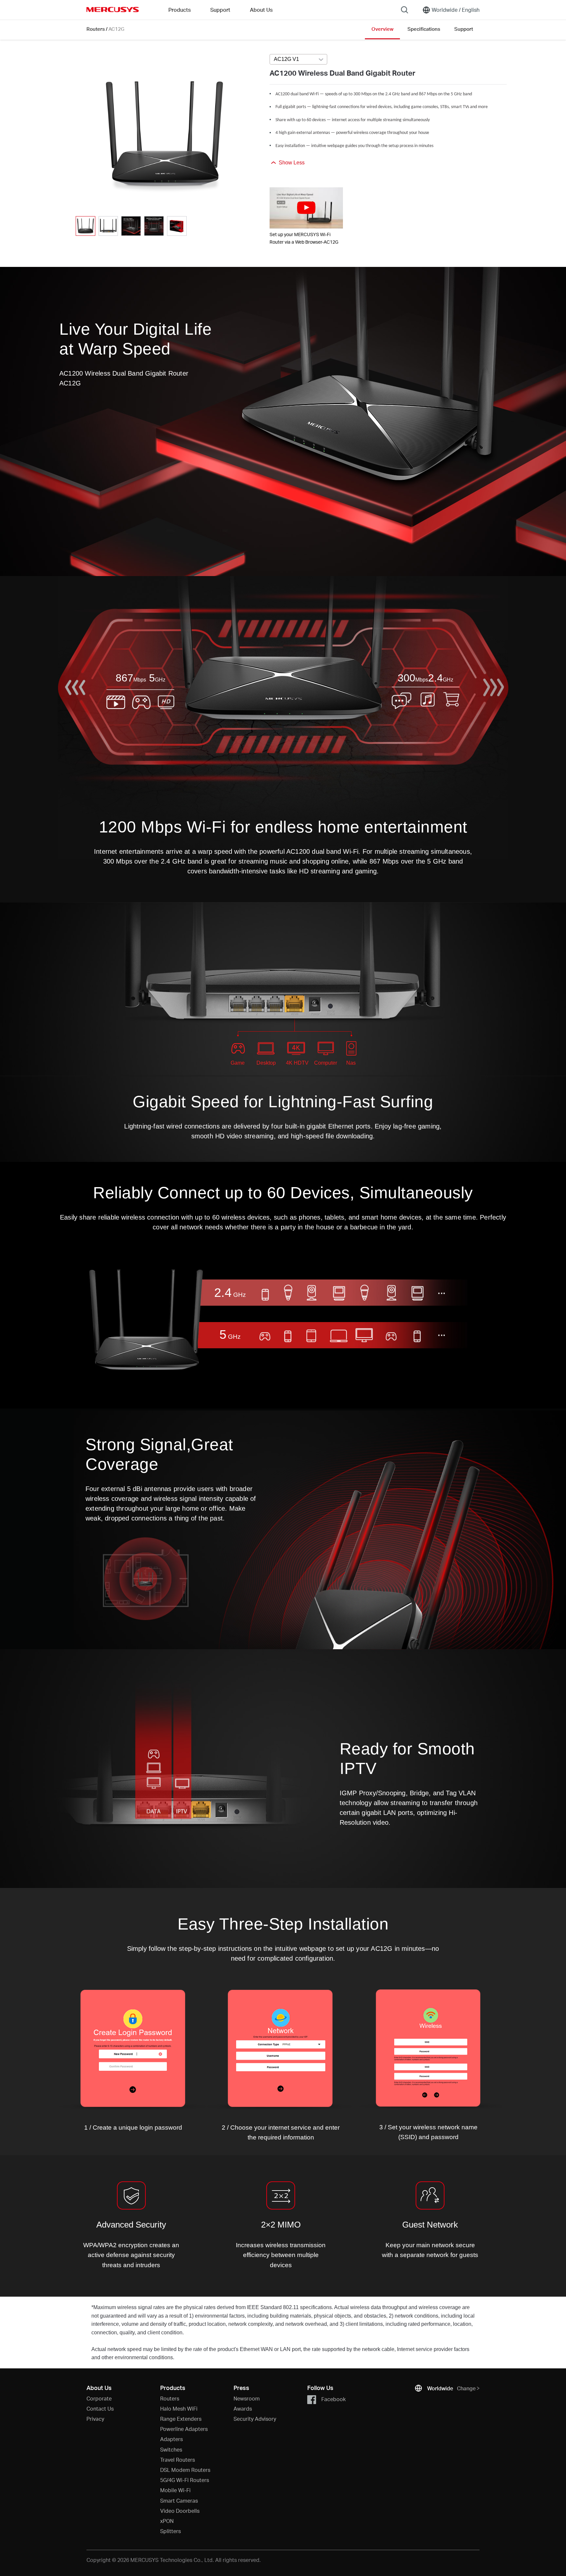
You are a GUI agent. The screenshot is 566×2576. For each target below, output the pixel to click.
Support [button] (220, 10)
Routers (96, 29)
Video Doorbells (180, 2511)
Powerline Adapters (184, 2429)
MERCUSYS (113, 9)
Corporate (99, 2398)
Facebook (333, 2399)
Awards (243, 2408)
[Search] (405, 10)
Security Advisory (255, 2419)
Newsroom (247, 2398)
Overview (382, 29)
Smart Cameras (179, 2501)
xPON (167, 2521)
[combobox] (298, 60)
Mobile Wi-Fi (175, 2490)
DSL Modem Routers (185, 2470)
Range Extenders (181, 2419)
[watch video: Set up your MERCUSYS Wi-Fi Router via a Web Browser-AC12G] (306, 208)
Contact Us (100, 2408)
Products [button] (179, 10)
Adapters (171, 2439)
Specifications (424, 29)
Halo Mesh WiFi (179, 2408)
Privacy (95, 2419)
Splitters (170, 2531)
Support (464, 29)
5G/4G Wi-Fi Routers (185, 2480)
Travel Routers (178, 2460)
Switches (171, 2449)
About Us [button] (261, 10)
